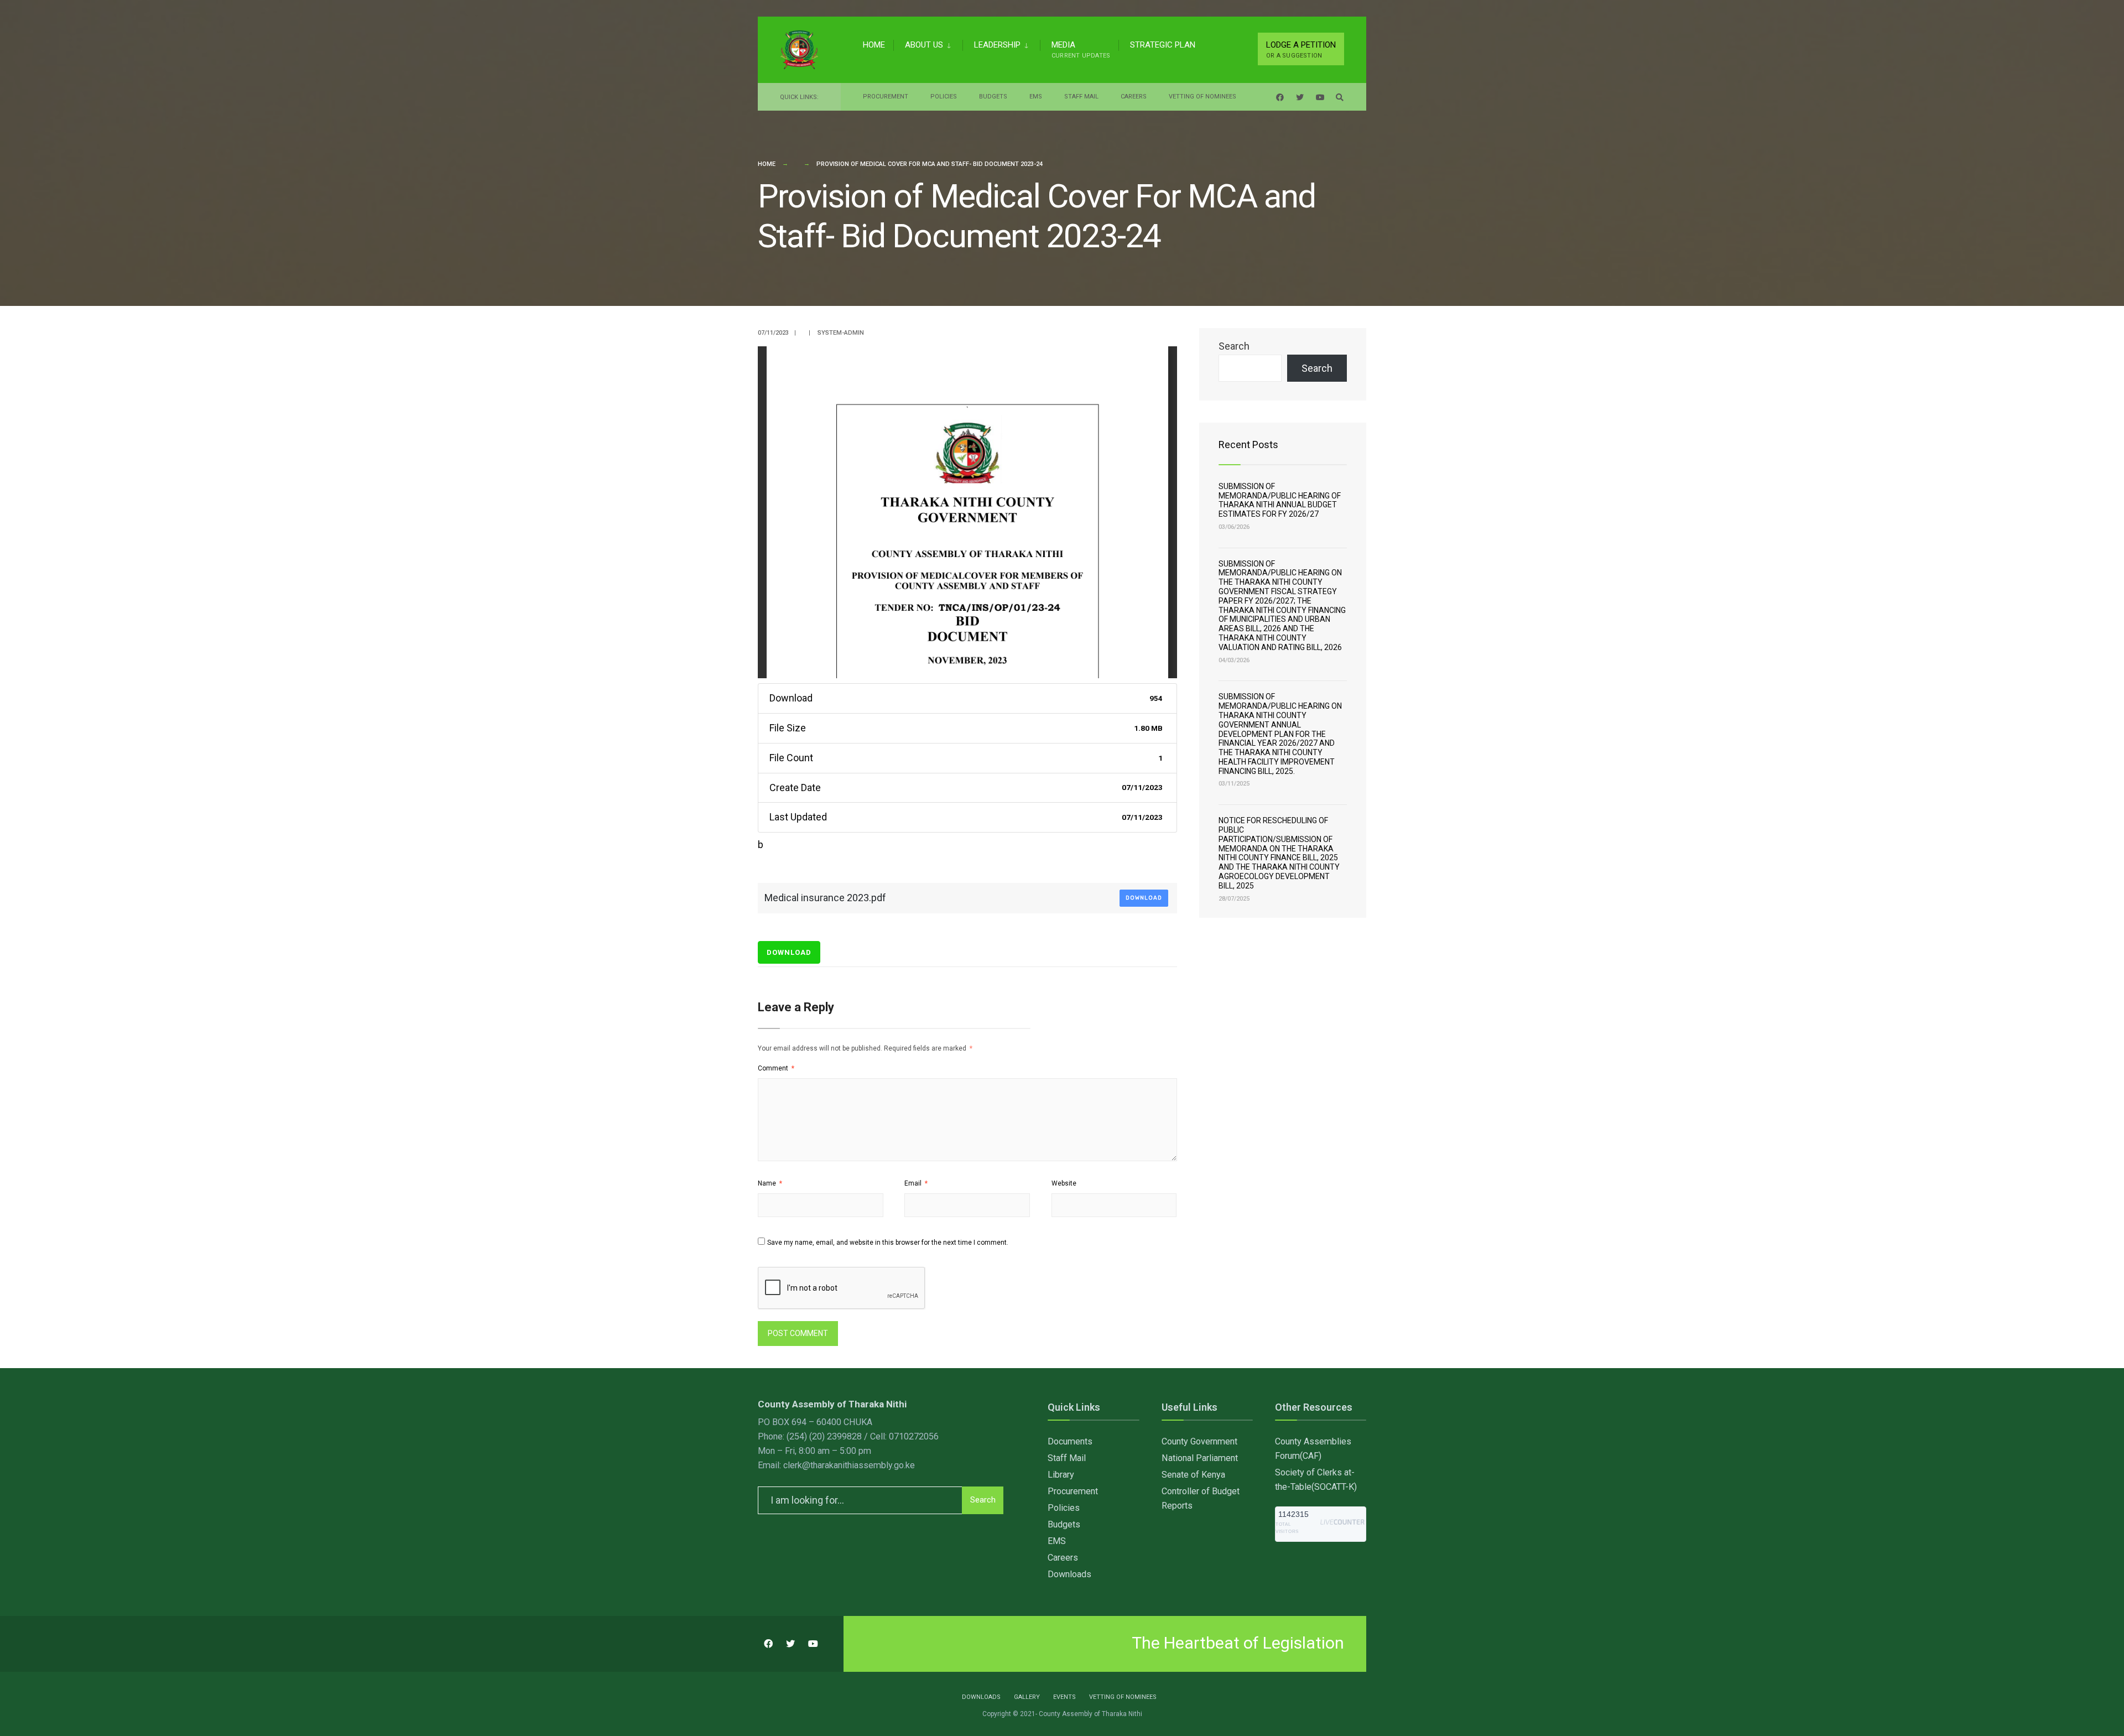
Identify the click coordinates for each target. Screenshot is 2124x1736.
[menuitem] (928, 43)
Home (874, 45)
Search (1234, 346)
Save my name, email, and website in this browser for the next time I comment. (888, 1243)
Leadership (997, 45)
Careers (1134, 97)
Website (1064, 1183)
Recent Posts (1248, 445)
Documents (1070, 1441)
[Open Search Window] (1340, 97)
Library (1061, 1475)
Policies (944, 97)
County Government (1199, 1441)
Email (916, 1183)
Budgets (993, 97)
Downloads (1069, 1574)
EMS (1036, 97)
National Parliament (1200, 1458)
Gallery (1027, 1697)
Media (1081, 50)
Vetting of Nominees (1202, 97)
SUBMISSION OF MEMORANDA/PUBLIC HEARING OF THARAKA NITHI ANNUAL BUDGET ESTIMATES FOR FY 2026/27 (1280, 500)
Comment (776, 1068)
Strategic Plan (1163, 45)
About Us (924, 45)
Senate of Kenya (1193, 1475)
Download (1144, 898)
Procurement (886, 97)
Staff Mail (1081, 97)
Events (1064, 1697)
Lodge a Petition (1301, 50)
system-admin (841, 333)
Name (770, 1183)
